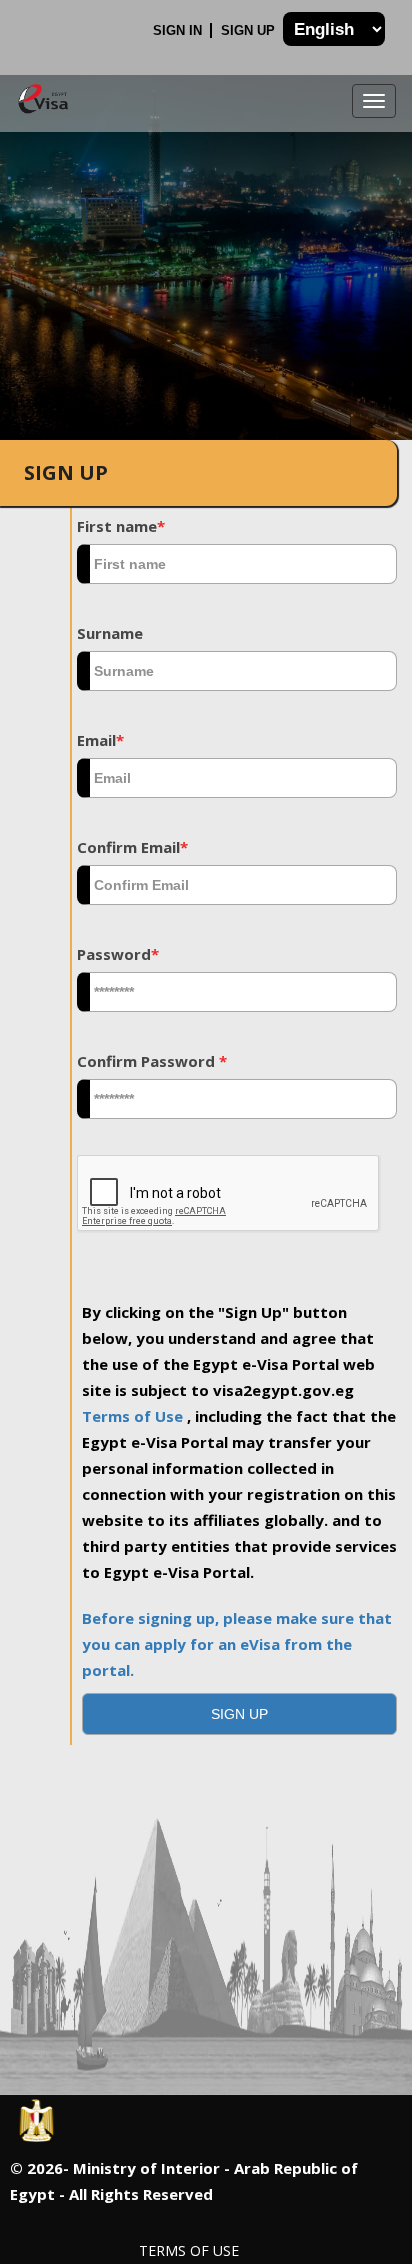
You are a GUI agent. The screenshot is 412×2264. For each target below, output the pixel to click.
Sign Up (250, 30)
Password (118, 954)
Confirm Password (152, 1061)
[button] (239, 1714)
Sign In (179, 30)
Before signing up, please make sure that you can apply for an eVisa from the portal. (237, 1644)
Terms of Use (134, 1416)
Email (100, 740)
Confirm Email (132, 847)
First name (121, 526)
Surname (110, 633)
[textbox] (237, 564)
